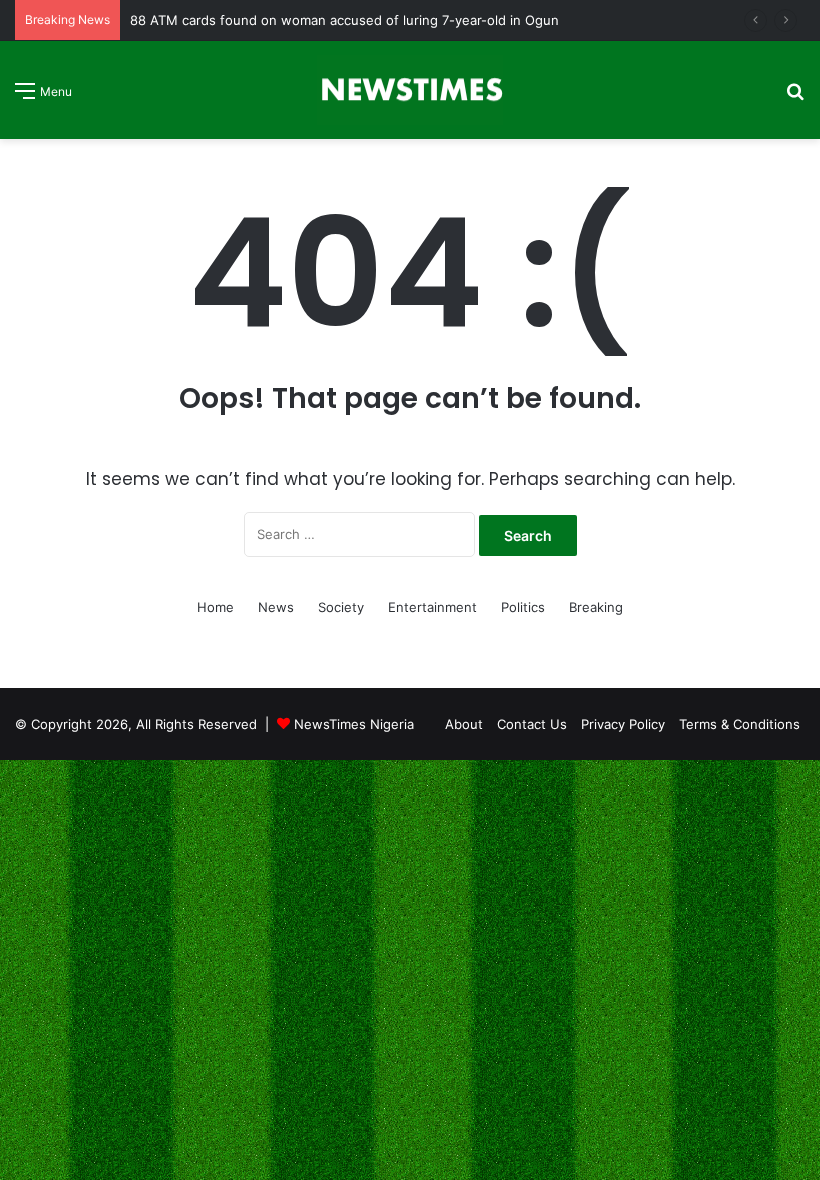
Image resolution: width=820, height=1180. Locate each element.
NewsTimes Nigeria (354, 724)
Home (215, 607)
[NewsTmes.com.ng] (410, 90)
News (276, 607)
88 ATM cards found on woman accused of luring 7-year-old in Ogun (344, 20)
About (464, 724)
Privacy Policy (623, 724)
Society (341, 607)
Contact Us (532, 724)
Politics (523, 607)
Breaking (596, 607)
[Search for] (795, 97)
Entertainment (432, 607)
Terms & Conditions (739, 724)
